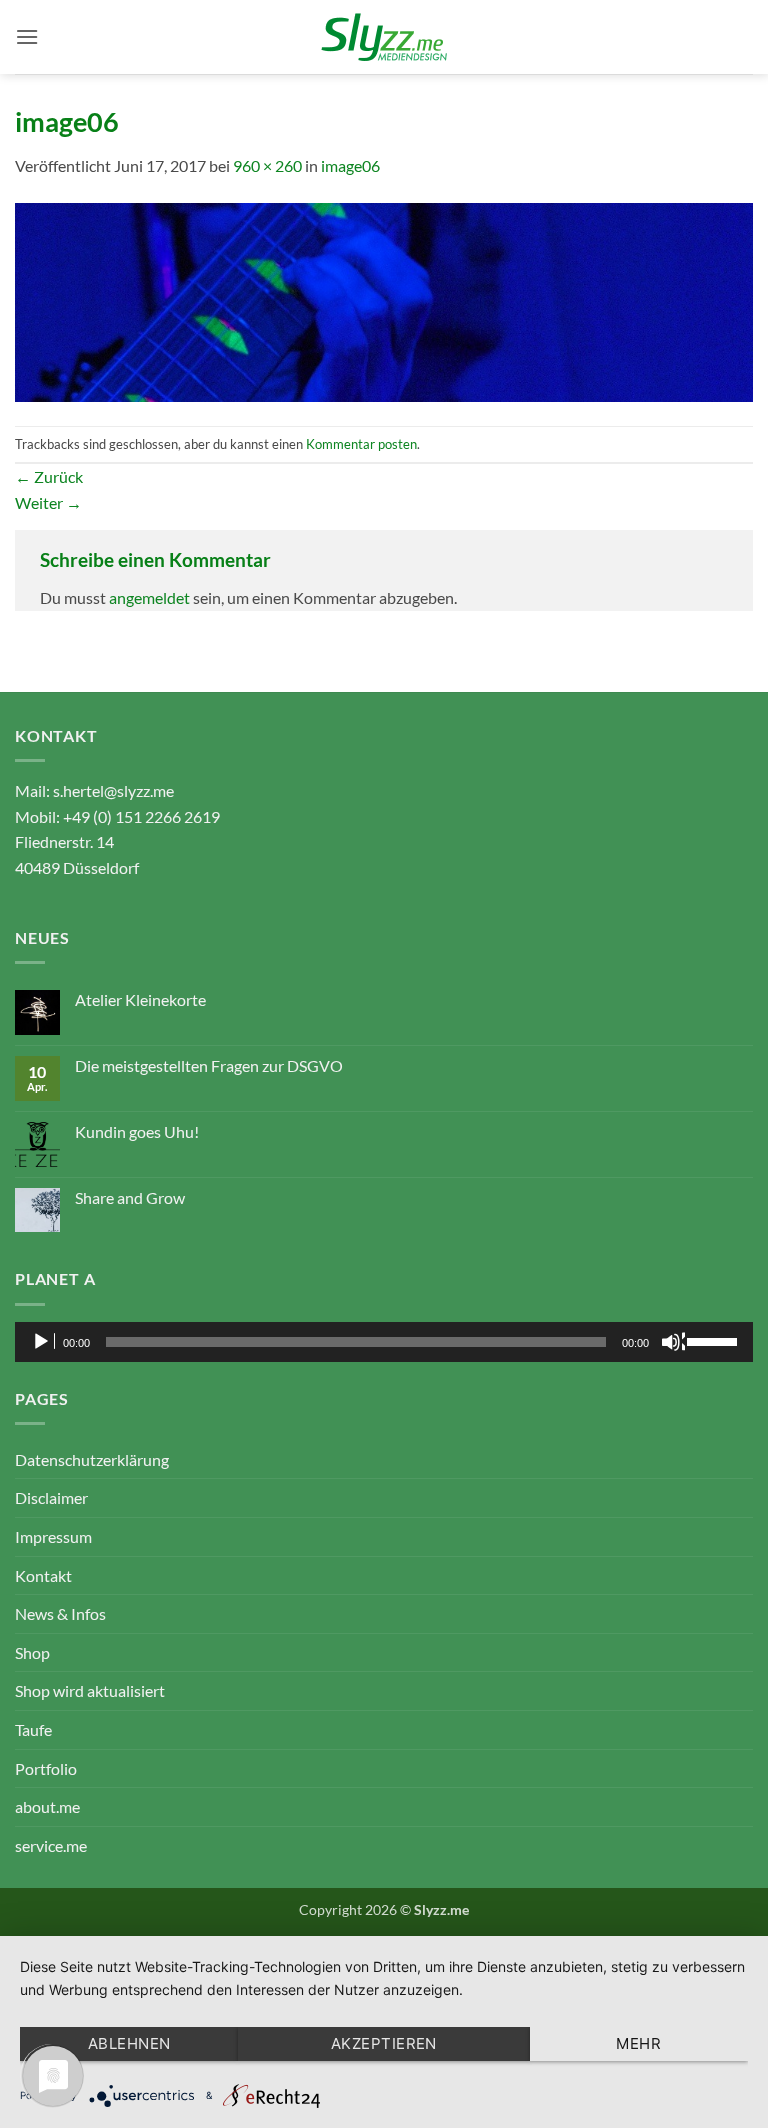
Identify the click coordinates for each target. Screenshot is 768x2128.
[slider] (715, 1340)
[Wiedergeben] (43, 1342)
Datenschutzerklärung (92, 1459)
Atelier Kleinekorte (140, 999)
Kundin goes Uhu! (137, 1131)
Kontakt (43, 1575)
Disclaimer (51, 1497)
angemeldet (149, 597)
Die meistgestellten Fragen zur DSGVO (209, 1065)
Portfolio (46, 1768)
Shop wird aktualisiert (90, 1690)
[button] (27, 36)
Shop (32, 1652)
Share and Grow (130, 1197)
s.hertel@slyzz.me (113, 790)
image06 (350, 165)
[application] (384, 1342)
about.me (47, 1806)
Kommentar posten (361, 444)
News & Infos (60, 1613)
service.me (51, 1845)
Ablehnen (129, 2043)
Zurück (49, 476)
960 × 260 (267, 165)
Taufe (33, 1729)
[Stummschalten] (673, 1342)
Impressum (53, 1536)
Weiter (48, 502)
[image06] (384, 300)
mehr (638, 2043)
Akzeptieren (384, 2043)
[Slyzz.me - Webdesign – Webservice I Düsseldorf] (384, 37)
